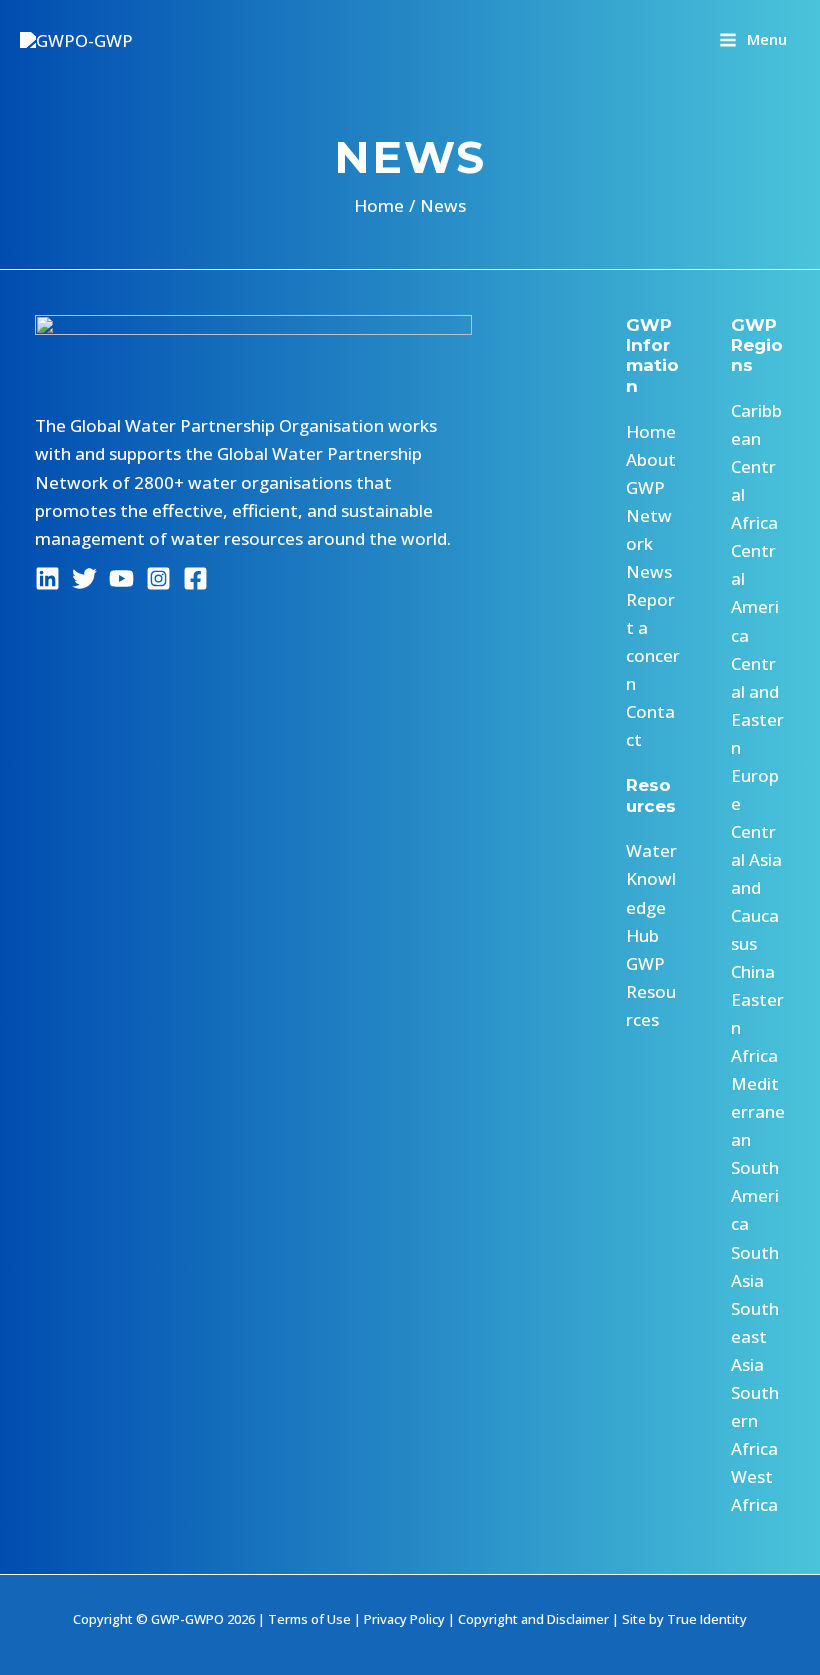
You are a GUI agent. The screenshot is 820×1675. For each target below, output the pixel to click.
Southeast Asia (755, 1336)
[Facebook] (195, 578)
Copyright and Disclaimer (533, 1619)
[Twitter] (84, 578)
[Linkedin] (47, 578)
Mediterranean (758, 1111)
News (649, 571)
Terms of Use (309, 1619)
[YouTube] (121, 578)
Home (651, 431)
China (753, 971)
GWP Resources (651, 991)
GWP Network (649, 515)
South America (755, 1195)
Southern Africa (755, 1420)
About (651, 459)
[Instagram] (158, 578)
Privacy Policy (404, 1619)
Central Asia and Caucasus (756, 887)
